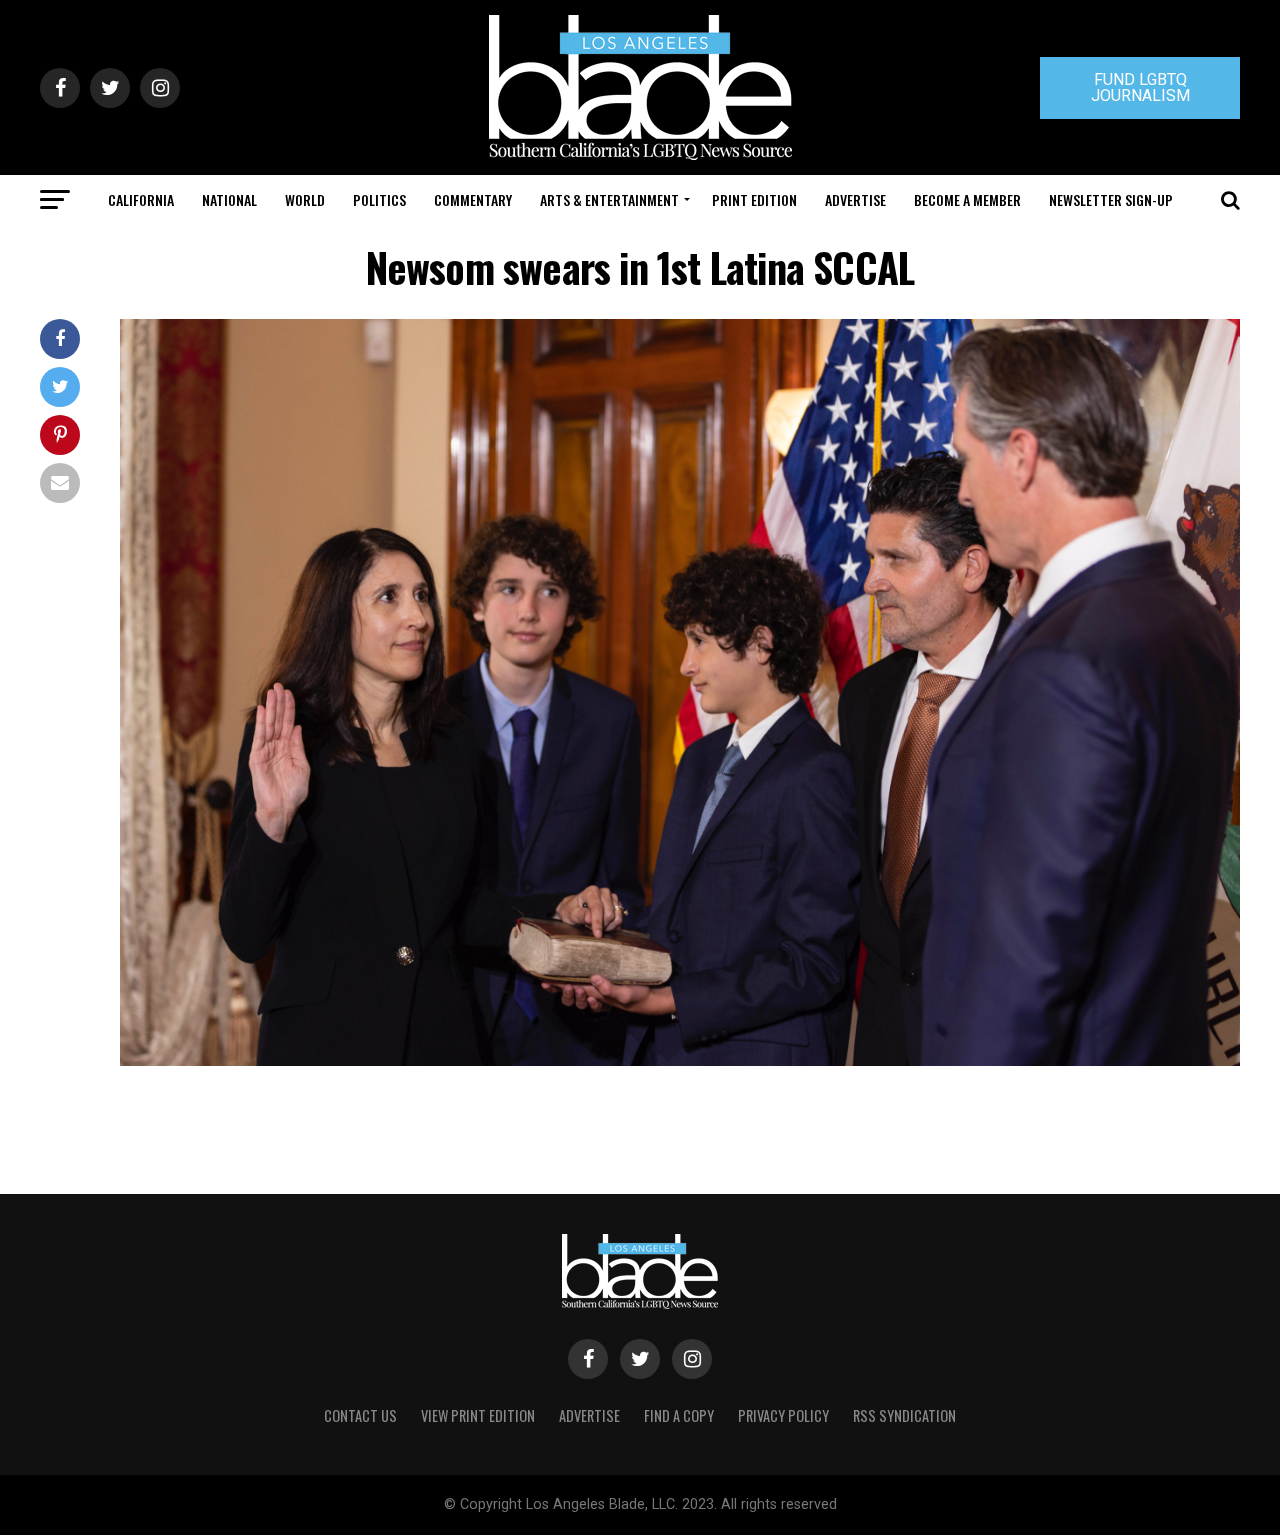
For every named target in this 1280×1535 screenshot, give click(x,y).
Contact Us (360, 1415)
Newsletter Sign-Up (1111, 199)
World (305, 199)
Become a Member (967, 199)
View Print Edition (478, 1415)
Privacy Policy (783, 1415)
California (141, 199)
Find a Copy (679, 1415)
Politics (379, 199)
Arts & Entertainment (609, 199)
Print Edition (754, 199)
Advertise (855, 199)
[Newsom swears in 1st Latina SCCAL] (680, 1060)
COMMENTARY (473, 199)
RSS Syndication (904, 1415)
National (229, 199)
